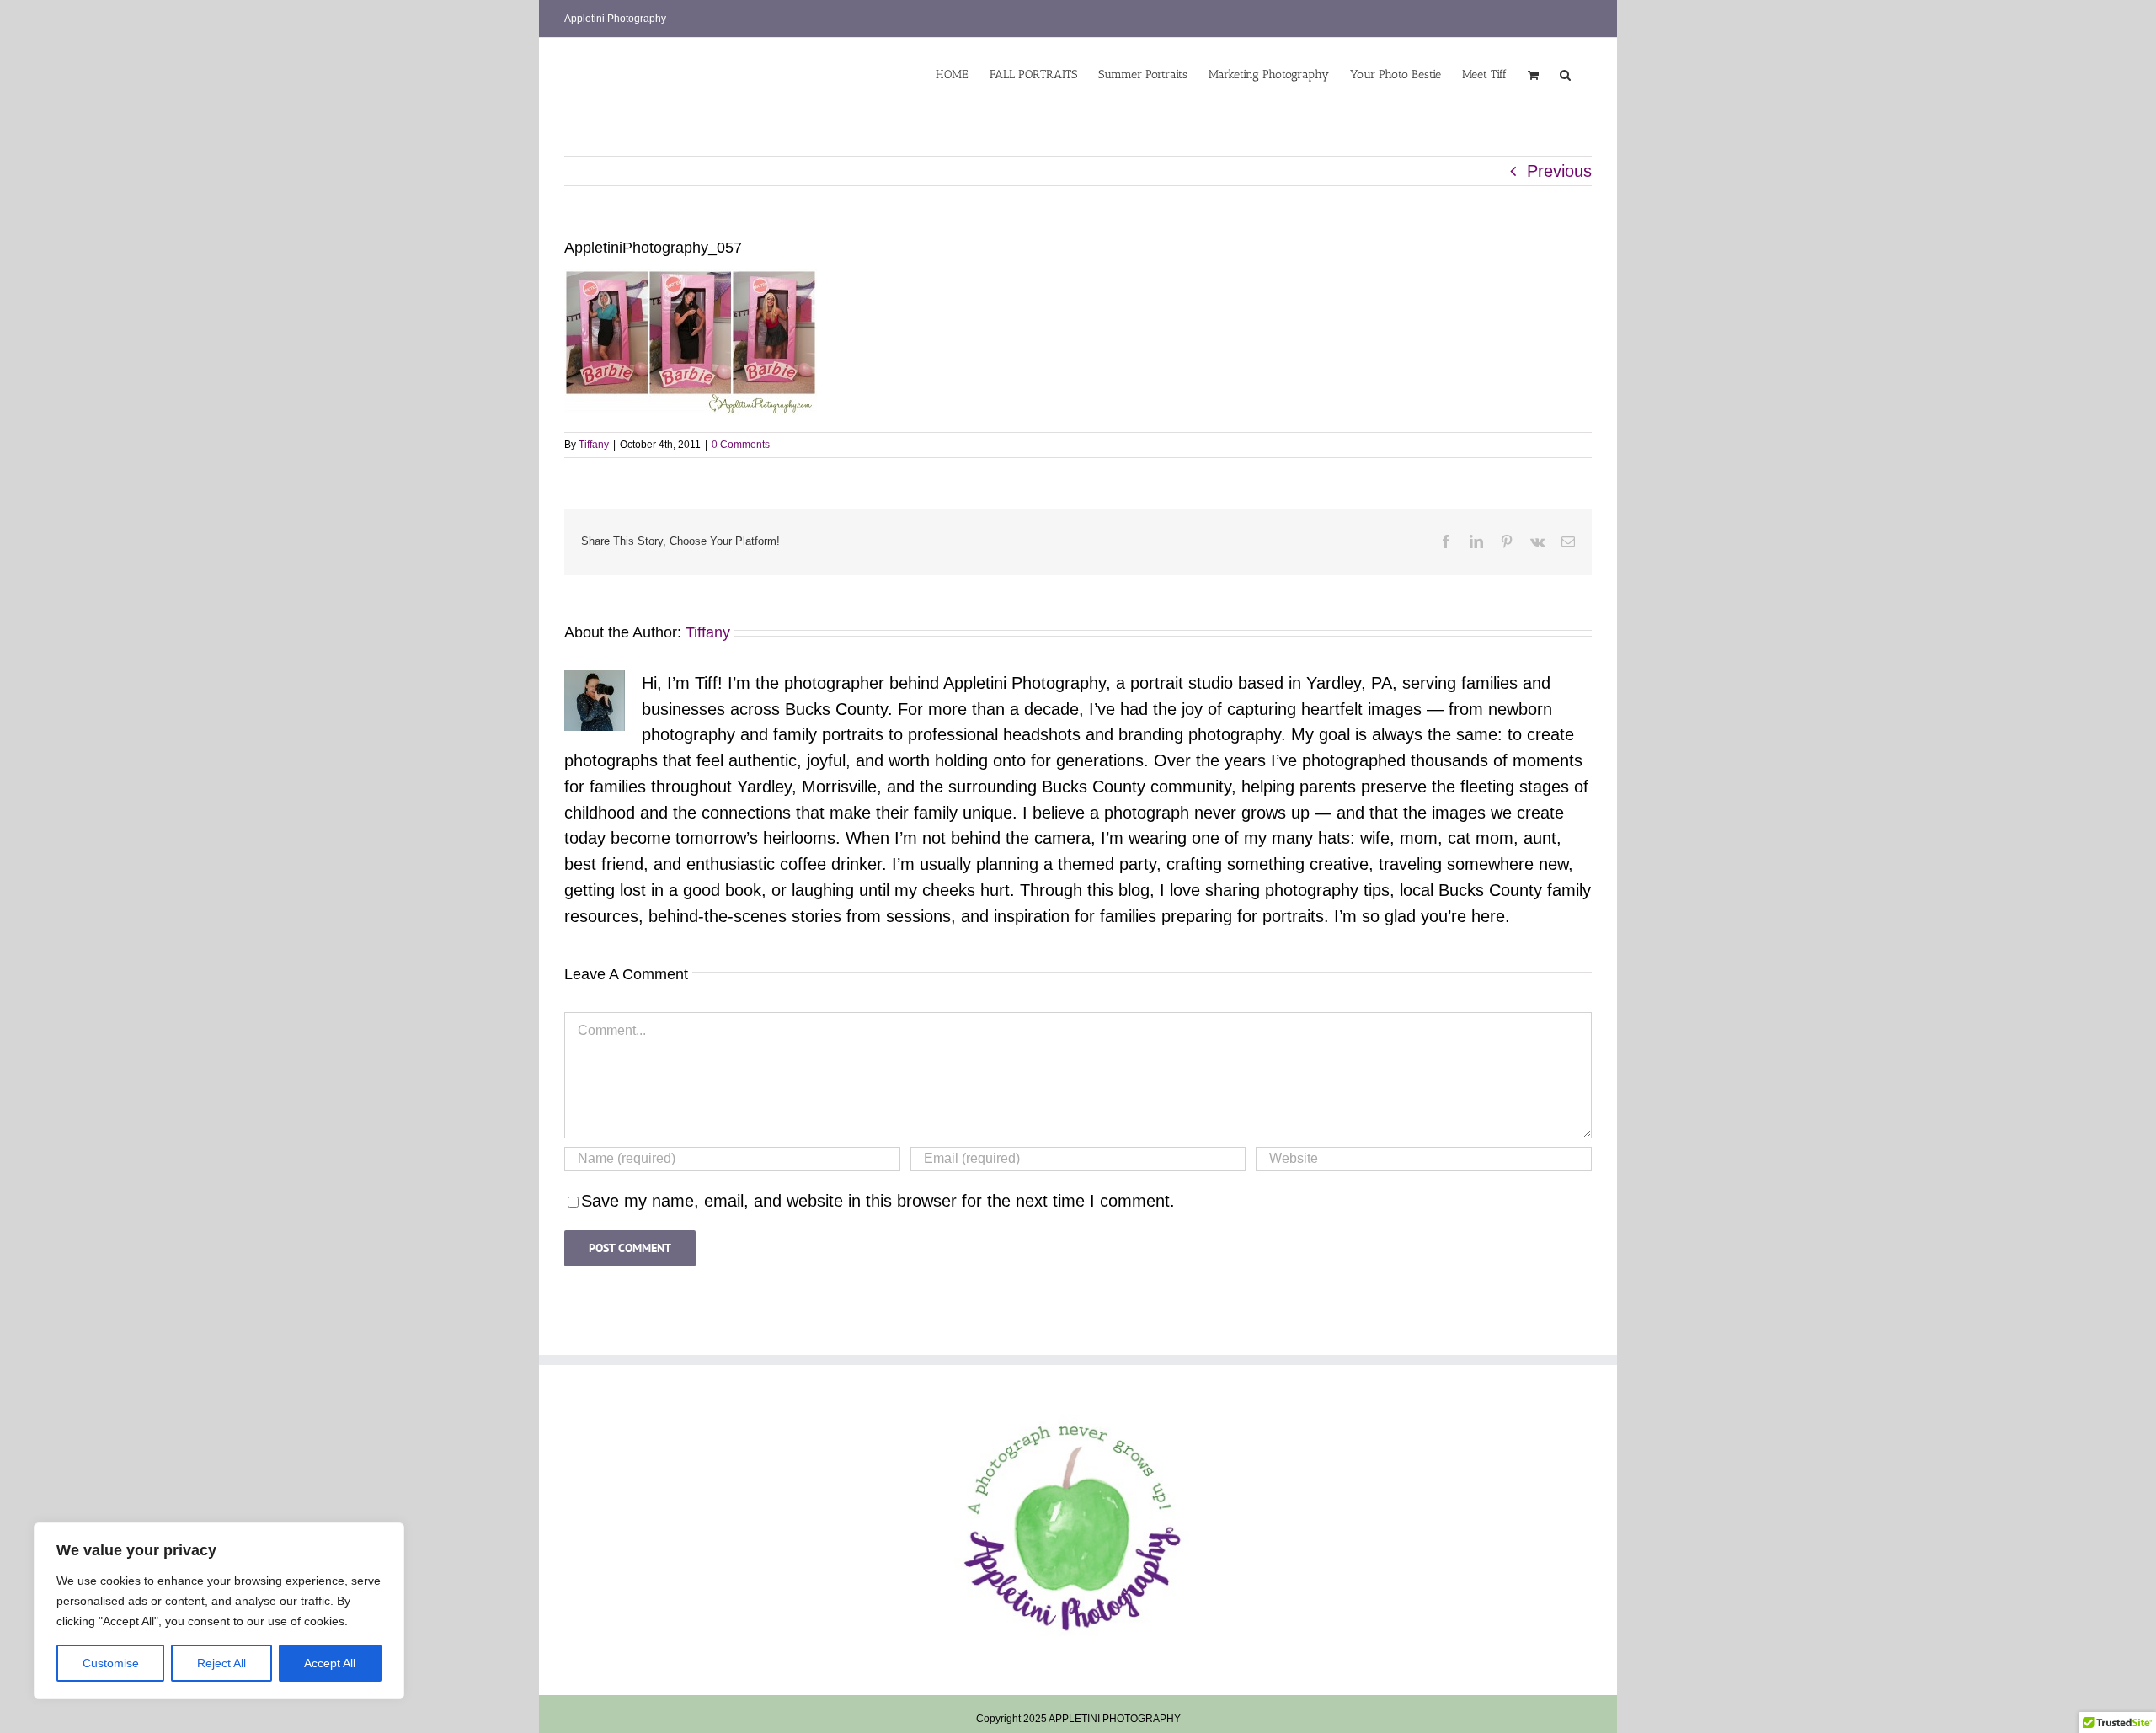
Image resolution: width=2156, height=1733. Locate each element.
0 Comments (741, 445)
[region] (219, 1611)
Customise (111, 1663)
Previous (1559, 171)
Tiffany (594, 445)
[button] (1565, 73)
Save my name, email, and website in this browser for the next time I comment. (878, 1201)
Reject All (221, 1663)
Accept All (330, 1663)
